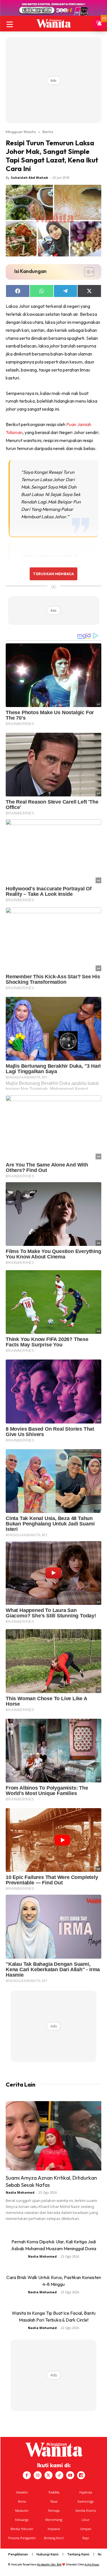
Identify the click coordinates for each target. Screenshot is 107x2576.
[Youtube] (70, 2475)
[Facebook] (27, 2475)
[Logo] (53, 23)
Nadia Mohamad (20, 2192)
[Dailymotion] (81, 2475)
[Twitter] (49, 2475)
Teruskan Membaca (53, 574)
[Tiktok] (59, 2475)
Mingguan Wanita (21, 132)
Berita (48, 132)
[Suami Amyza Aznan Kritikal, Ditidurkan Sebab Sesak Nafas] (53, 2136)
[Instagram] (38, 2475)
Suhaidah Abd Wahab (29, 177)
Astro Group (92, 2564)
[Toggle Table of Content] (86, 272)
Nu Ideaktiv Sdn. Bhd (49, 2564)
